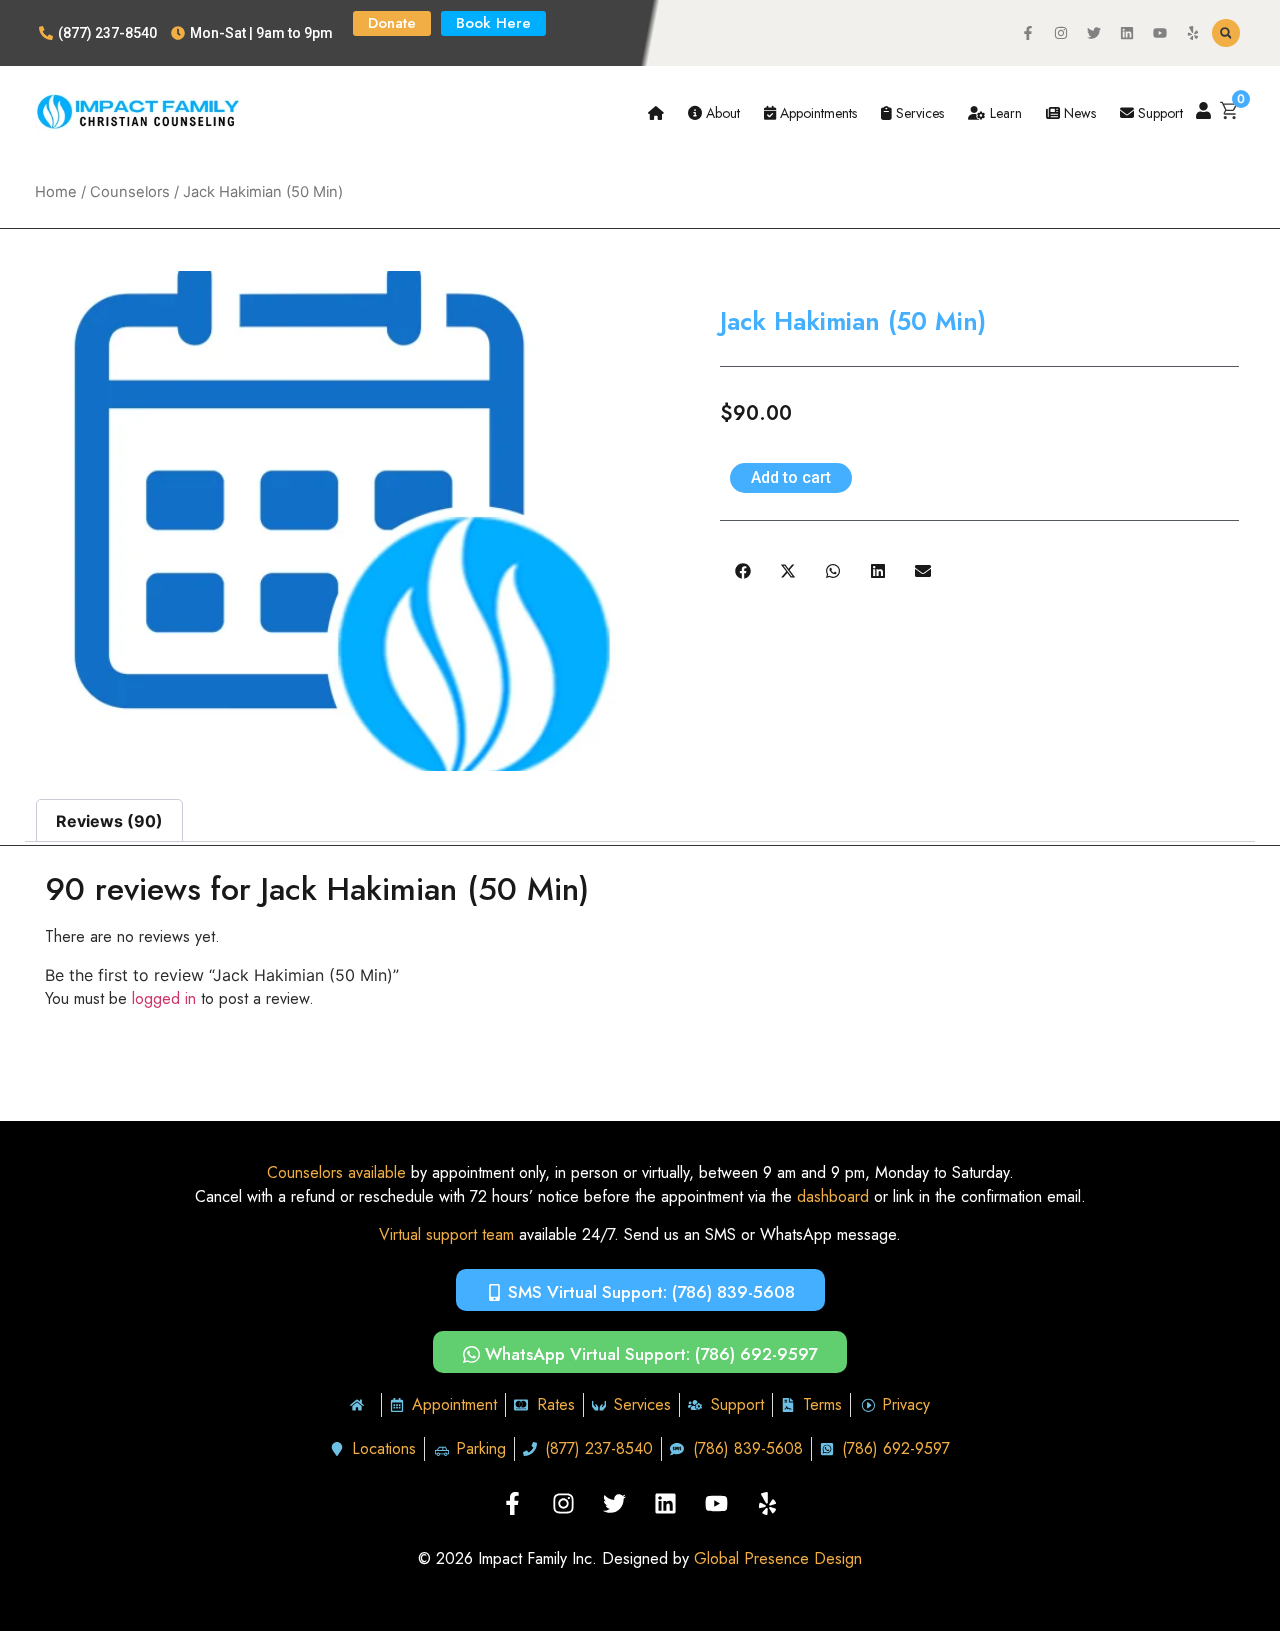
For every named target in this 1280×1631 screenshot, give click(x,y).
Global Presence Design (778, 1558)
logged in (164, 998)
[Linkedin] (1127, 33)
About (721, 113)
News (1078, 113)
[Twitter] (1094, 33)
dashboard (833, 1196)
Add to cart (791, 477)
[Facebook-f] (1028, 33)
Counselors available (336, 1172)
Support (1158, 113)
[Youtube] (1160, 33)
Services (918, 113)
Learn (1004, 113)
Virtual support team (446, 1234)
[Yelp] (1193, 33)
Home (56, 192)
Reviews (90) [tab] (109, 821)
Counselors (130, 192)
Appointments (816, 113)
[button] (1226, 33)
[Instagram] (1061, 33)
